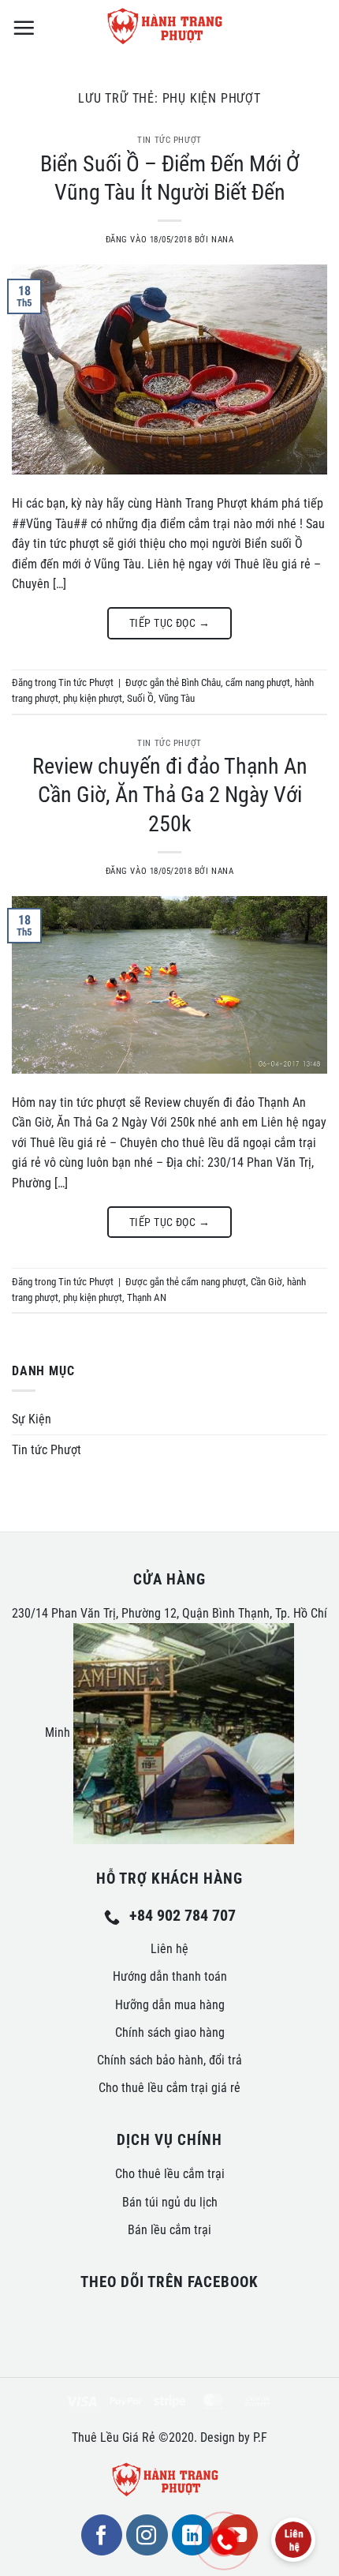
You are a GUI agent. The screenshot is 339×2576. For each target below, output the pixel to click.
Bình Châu (201, 682)
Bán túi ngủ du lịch (170, 2202)
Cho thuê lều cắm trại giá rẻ (169, 2088)
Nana (222, 240)
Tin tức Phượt (169, 140)
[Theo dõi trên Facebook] (102, 2535)
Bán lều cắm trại (169, 2230)
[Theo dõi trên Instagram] (147, 2535)
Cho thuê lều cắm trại (170, 2174)
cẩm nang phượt (258, 682)
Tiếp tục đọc (169, 623)
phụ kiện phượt (93, 698)
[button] (24, 28)
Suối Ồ (140, 698)
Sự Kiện (32, 1419)
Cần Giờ (266, 1282)
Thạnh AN (147, 1297)
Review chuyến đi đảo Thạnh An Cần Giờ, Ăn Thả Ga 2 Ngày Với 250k (170, 795)
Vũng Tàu (177, 698)
